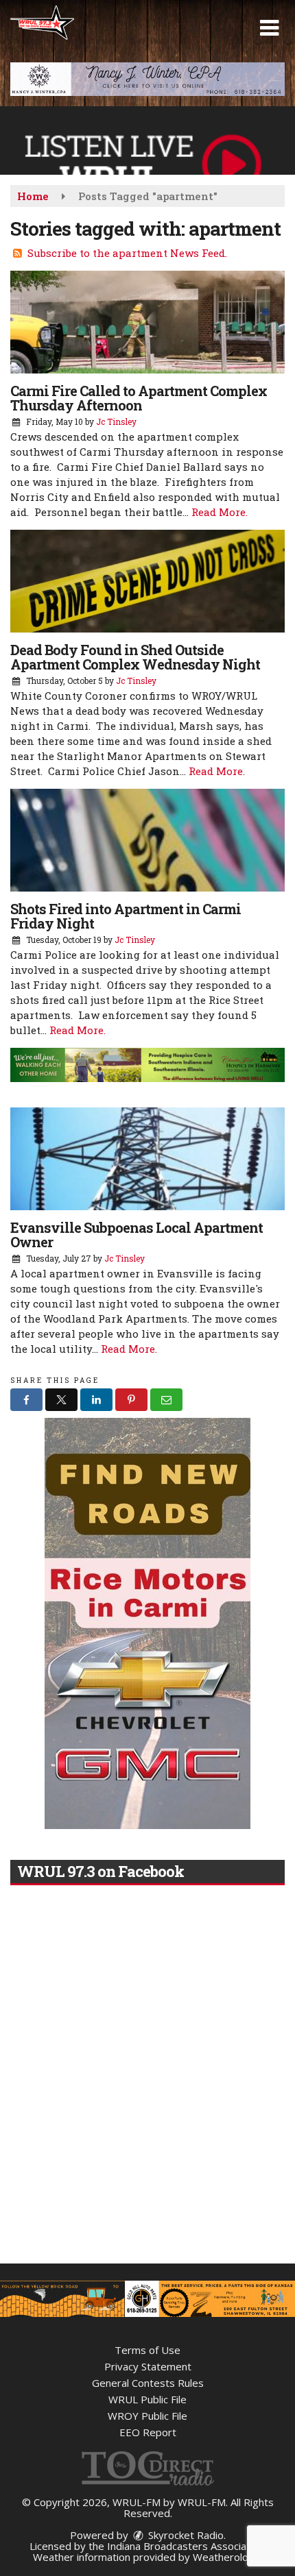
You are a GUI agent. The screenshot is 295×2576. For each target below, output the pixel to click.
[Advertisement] (147, 79)
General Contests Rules (148, 2383)
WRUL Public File (147, 2399)
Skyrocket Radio (185, 2535)
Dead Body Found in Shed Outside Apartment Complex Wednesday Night (135, 657)
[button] (269, 28)
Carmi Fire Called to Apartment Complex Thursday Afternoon (139, 398)
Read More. (220, 512)
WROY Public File (147, 2416)
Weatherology (226, 2557)
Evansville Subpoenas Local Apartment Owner (137, 1235)
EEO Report (148, 2432)
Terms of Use (147, 2350)
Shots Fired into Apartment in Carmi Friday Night (126, 916)
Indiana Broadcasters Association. (187, 2546)
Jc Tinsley (116, 421)
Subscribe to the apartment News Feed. (127, 253)
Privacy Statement (148, 2366)
